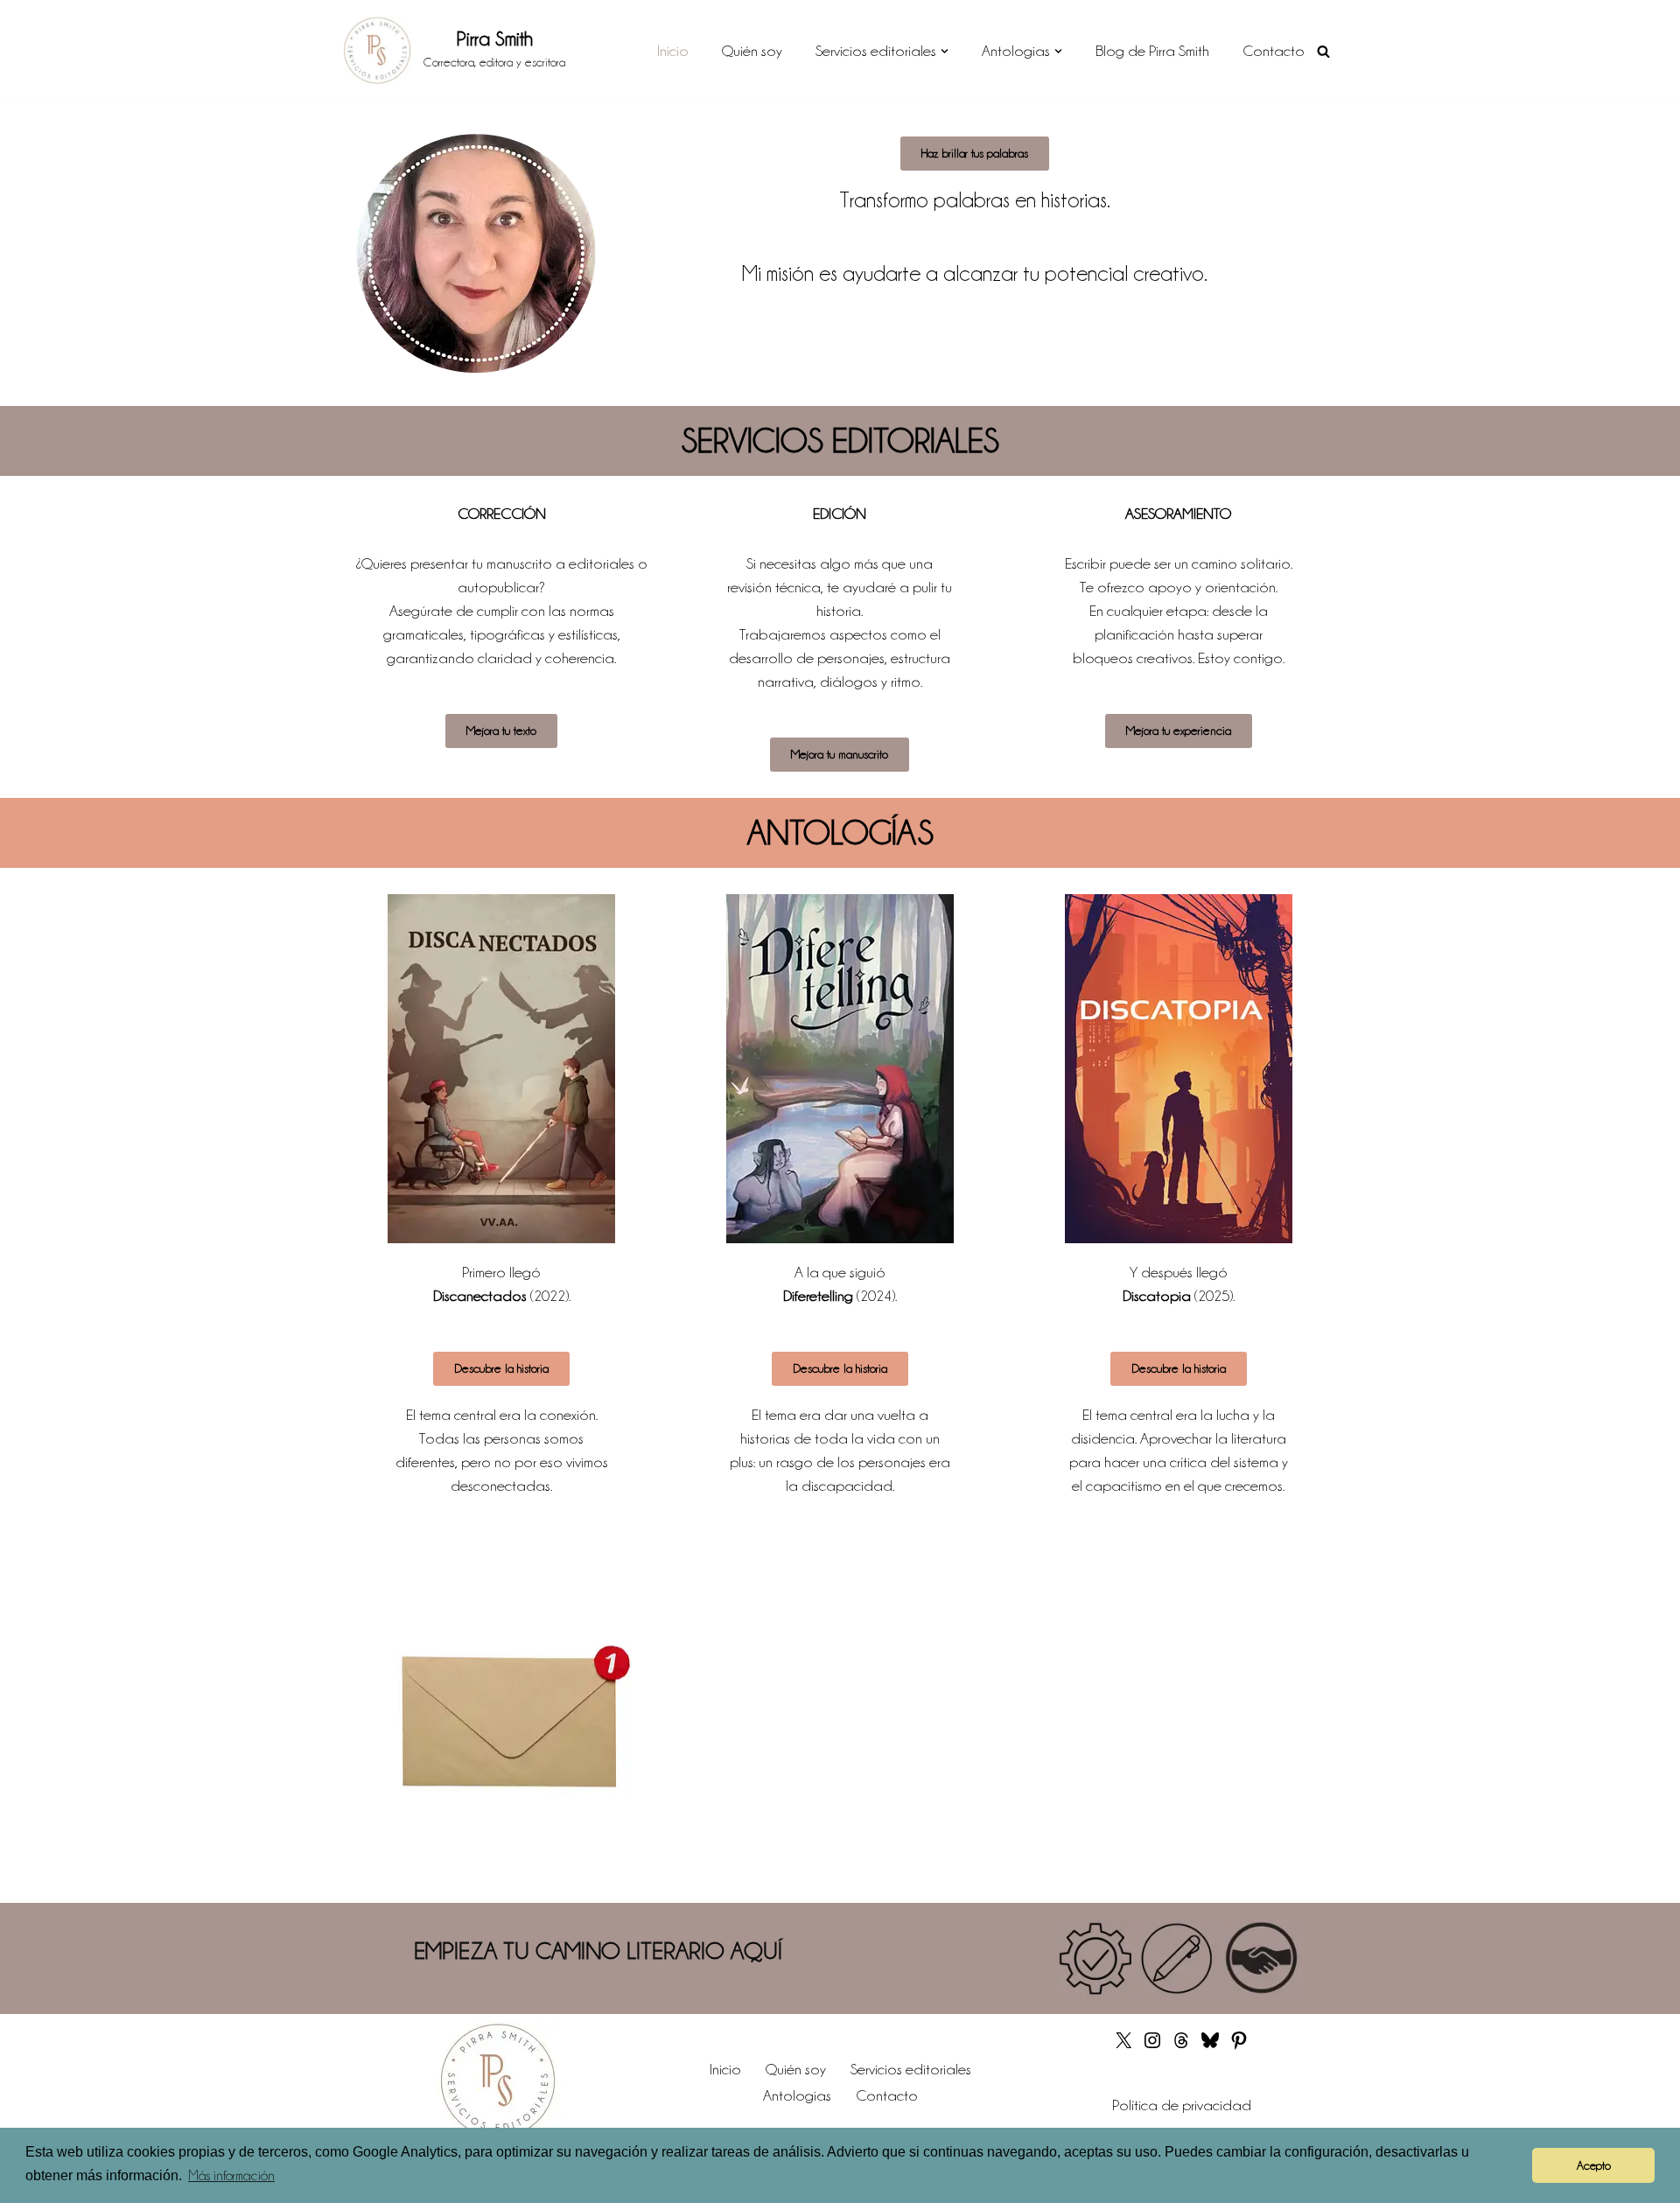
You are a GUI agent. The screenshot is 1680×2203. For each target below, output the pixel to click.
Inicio (673, 51)
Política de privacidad (1182, 2105)
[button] (945, 51)
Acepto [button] (1594, 2165)
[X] (1123, 2046)
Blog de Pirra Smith (1152, 51)
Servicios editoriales (911, 2069)
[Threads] (1181, 2046)
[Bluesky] (1210, 2046)
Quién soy (752, 51)
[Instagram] (1152, 2046)
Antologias (797, 2095)
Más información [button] (231, 2176)
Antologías (840, 832)
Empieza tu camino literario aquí (598, 1951)
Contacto (1274, 51)
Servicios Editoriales (840, 441)
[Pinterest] (1239, 2046)
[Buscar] (1323, 51)
